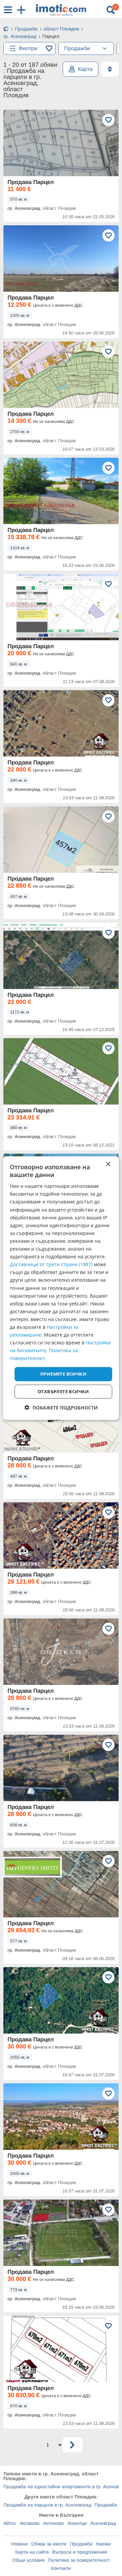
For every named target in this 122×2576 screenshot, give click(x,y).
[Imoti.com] (6, 29)
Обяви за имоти (49, 2544)
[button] (61, 1408)
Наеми (103, 2544)
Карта (85, 69)
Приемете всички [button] (63, 1374)
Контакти (61, 2568)
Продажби (81, 2544)
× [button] (108, 1164)
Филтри (28, 48)
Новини (19, 2544)
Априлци (77, 2523)
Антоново (54, 2523)
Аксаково (30, 2523)
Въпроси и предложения (80, 2552)
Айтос (10, 2523)
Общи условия (28, 2560)
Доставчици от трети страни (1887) (51, 1264)
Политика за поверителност (79, 2560)
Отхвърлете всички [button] (63, 1392)
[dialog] (61, 1288)
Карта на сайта (32, 2552)
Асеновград (103, 2523)
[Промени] (105, 48)
